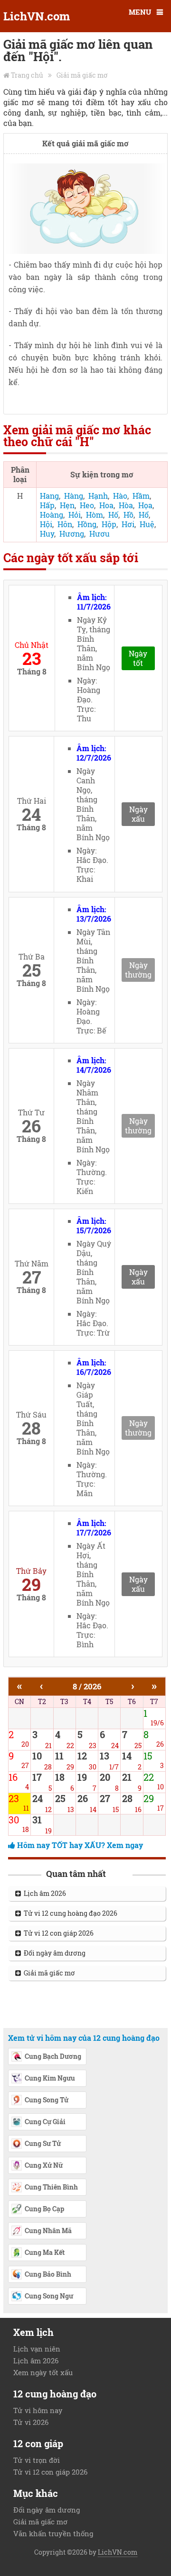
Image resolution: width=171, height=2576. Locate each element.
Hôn (65, 524)
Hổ (144, 515)
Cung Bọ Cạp (44, 2209)
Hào (120, 496)
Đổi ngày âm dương (53, 1953)
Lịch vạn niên (37, 2349)
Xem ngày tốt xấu (43, 2372)
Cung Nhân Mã (48, 2230)
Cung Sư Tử (43, 2143)
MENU (140, 12)
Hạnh (98, 496)
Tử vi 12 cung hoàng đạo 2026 (69, 1913)
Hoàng (52, 515)
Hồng (87, 524)
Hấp (47, 505)
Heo (87, 505)
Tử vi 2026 (31, 2422)
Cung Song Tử (47, 2100)
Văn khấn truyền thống (53, 2533)
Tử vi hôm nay (38, 2410)
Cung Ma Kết (45, 2252)
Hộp (109, 524)
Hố (113, 515)
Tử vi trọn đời (37, 2460)
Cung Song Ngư (49, 2296)
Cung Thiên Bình (51, 2187)
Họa (145, 505)
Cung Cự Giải (45, 2122)
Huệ (147, 524)
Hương (72, 534)
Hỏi (75, 515)
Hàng (74, 496)
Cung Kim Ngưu (50, 2078)
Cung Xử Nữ (44, 2165)
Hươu (100, 534)
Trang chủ (27, 75)
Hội (46, 524)
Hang (49, 496)
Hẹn (67, 505)
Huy (47, 534)
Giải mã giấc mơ (82, 75)
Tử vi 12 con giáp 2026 (57, 1933)
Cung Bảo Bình (48, 2274)
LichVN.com (37, 16)
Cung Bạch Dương (53, 2056)
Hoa (106, 505)
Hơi (128, 524)
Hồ (128, 515)
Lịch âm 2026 (43, 1893)
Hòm (95, 515)
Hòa (126, 505)
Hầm (141, 496)
